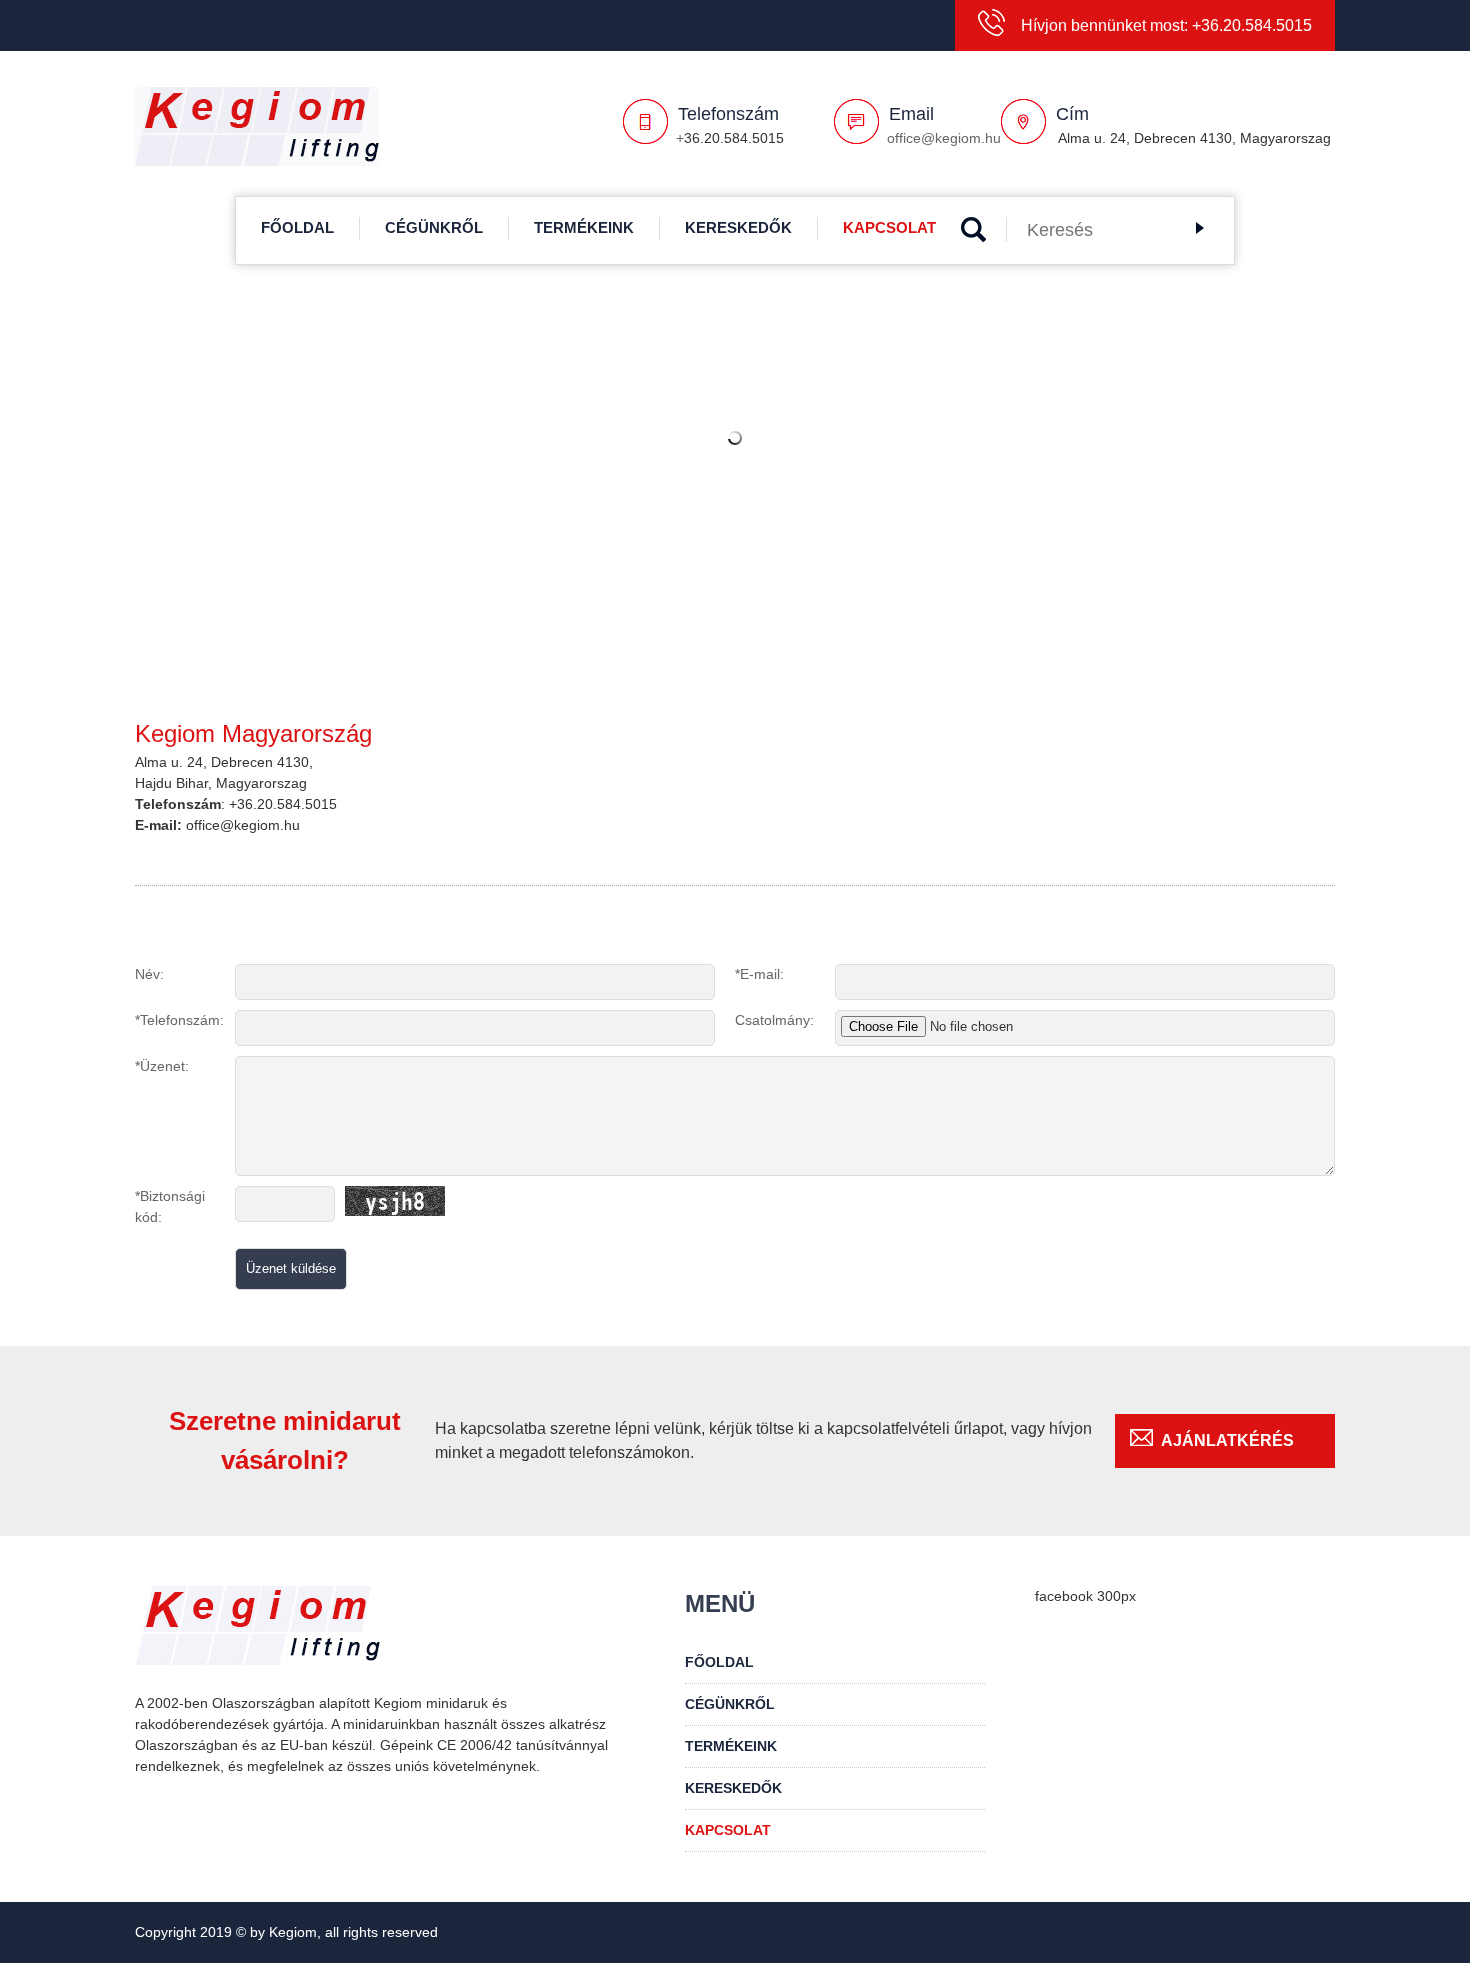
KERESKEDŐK (738, 227)
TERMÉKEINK (584, 227)
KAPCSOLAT (889, 227)
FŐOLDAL (297, 227)
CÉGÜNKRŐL (434, 227)
